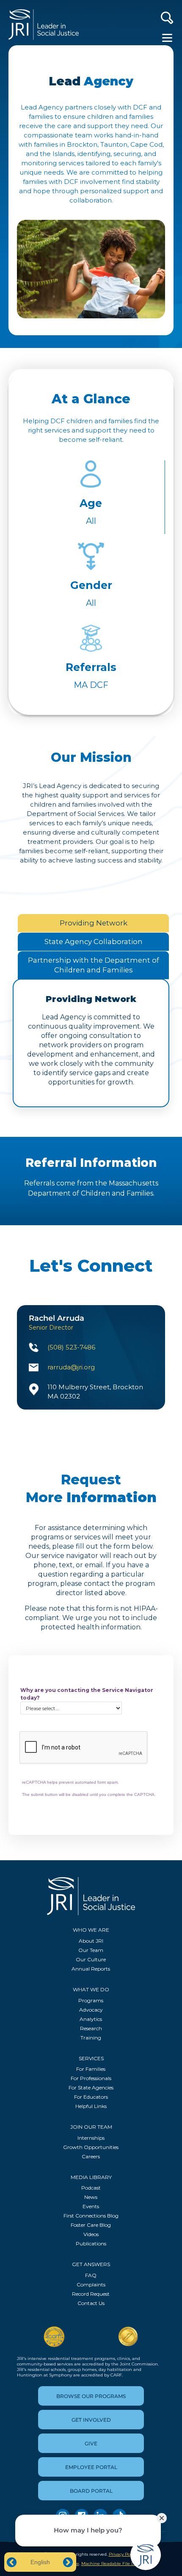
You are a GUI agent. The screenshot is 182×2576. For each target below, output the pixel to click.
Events (91, 2206)
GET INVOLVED (91, 2420)
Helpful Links (91, 2106)
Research (91, 2028)
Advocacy (91, 2010)
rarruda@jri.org (71, 1367)
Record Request (91, 2294)
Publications (91, 2243)
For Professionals (91, 2078)
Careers (91, 2156)
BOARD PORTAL (91, 2491)
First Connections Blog (91, 2216)
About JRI (91, 1941)
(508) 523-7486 (71, 1347)
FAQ (91, 2275)
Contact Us (91, 2303)
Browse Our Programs (91, 2396)
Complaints (91, 2284)
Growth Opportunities (91, 2147)
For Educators (91, 2097)
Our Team (91, 1950)
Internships (91, 2138)
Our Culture (91, 1959)
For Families (91, 2069)
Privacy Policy (123, 2554)
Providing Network (94, 923)
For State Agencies (91, 2087)
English (40, 2562)
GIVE (91, 2443)
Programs (91, 2000)
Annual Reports (91, 1969)
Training (91, 2038)
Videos (91, 2234)
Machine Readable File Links (112, 2564)
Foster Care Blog (91, 2225)
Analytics (91, 2019)
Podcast (91, 2188)
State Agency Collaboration (94, 942)
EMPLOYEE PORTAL (91, 2467)
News (91, 2197)
